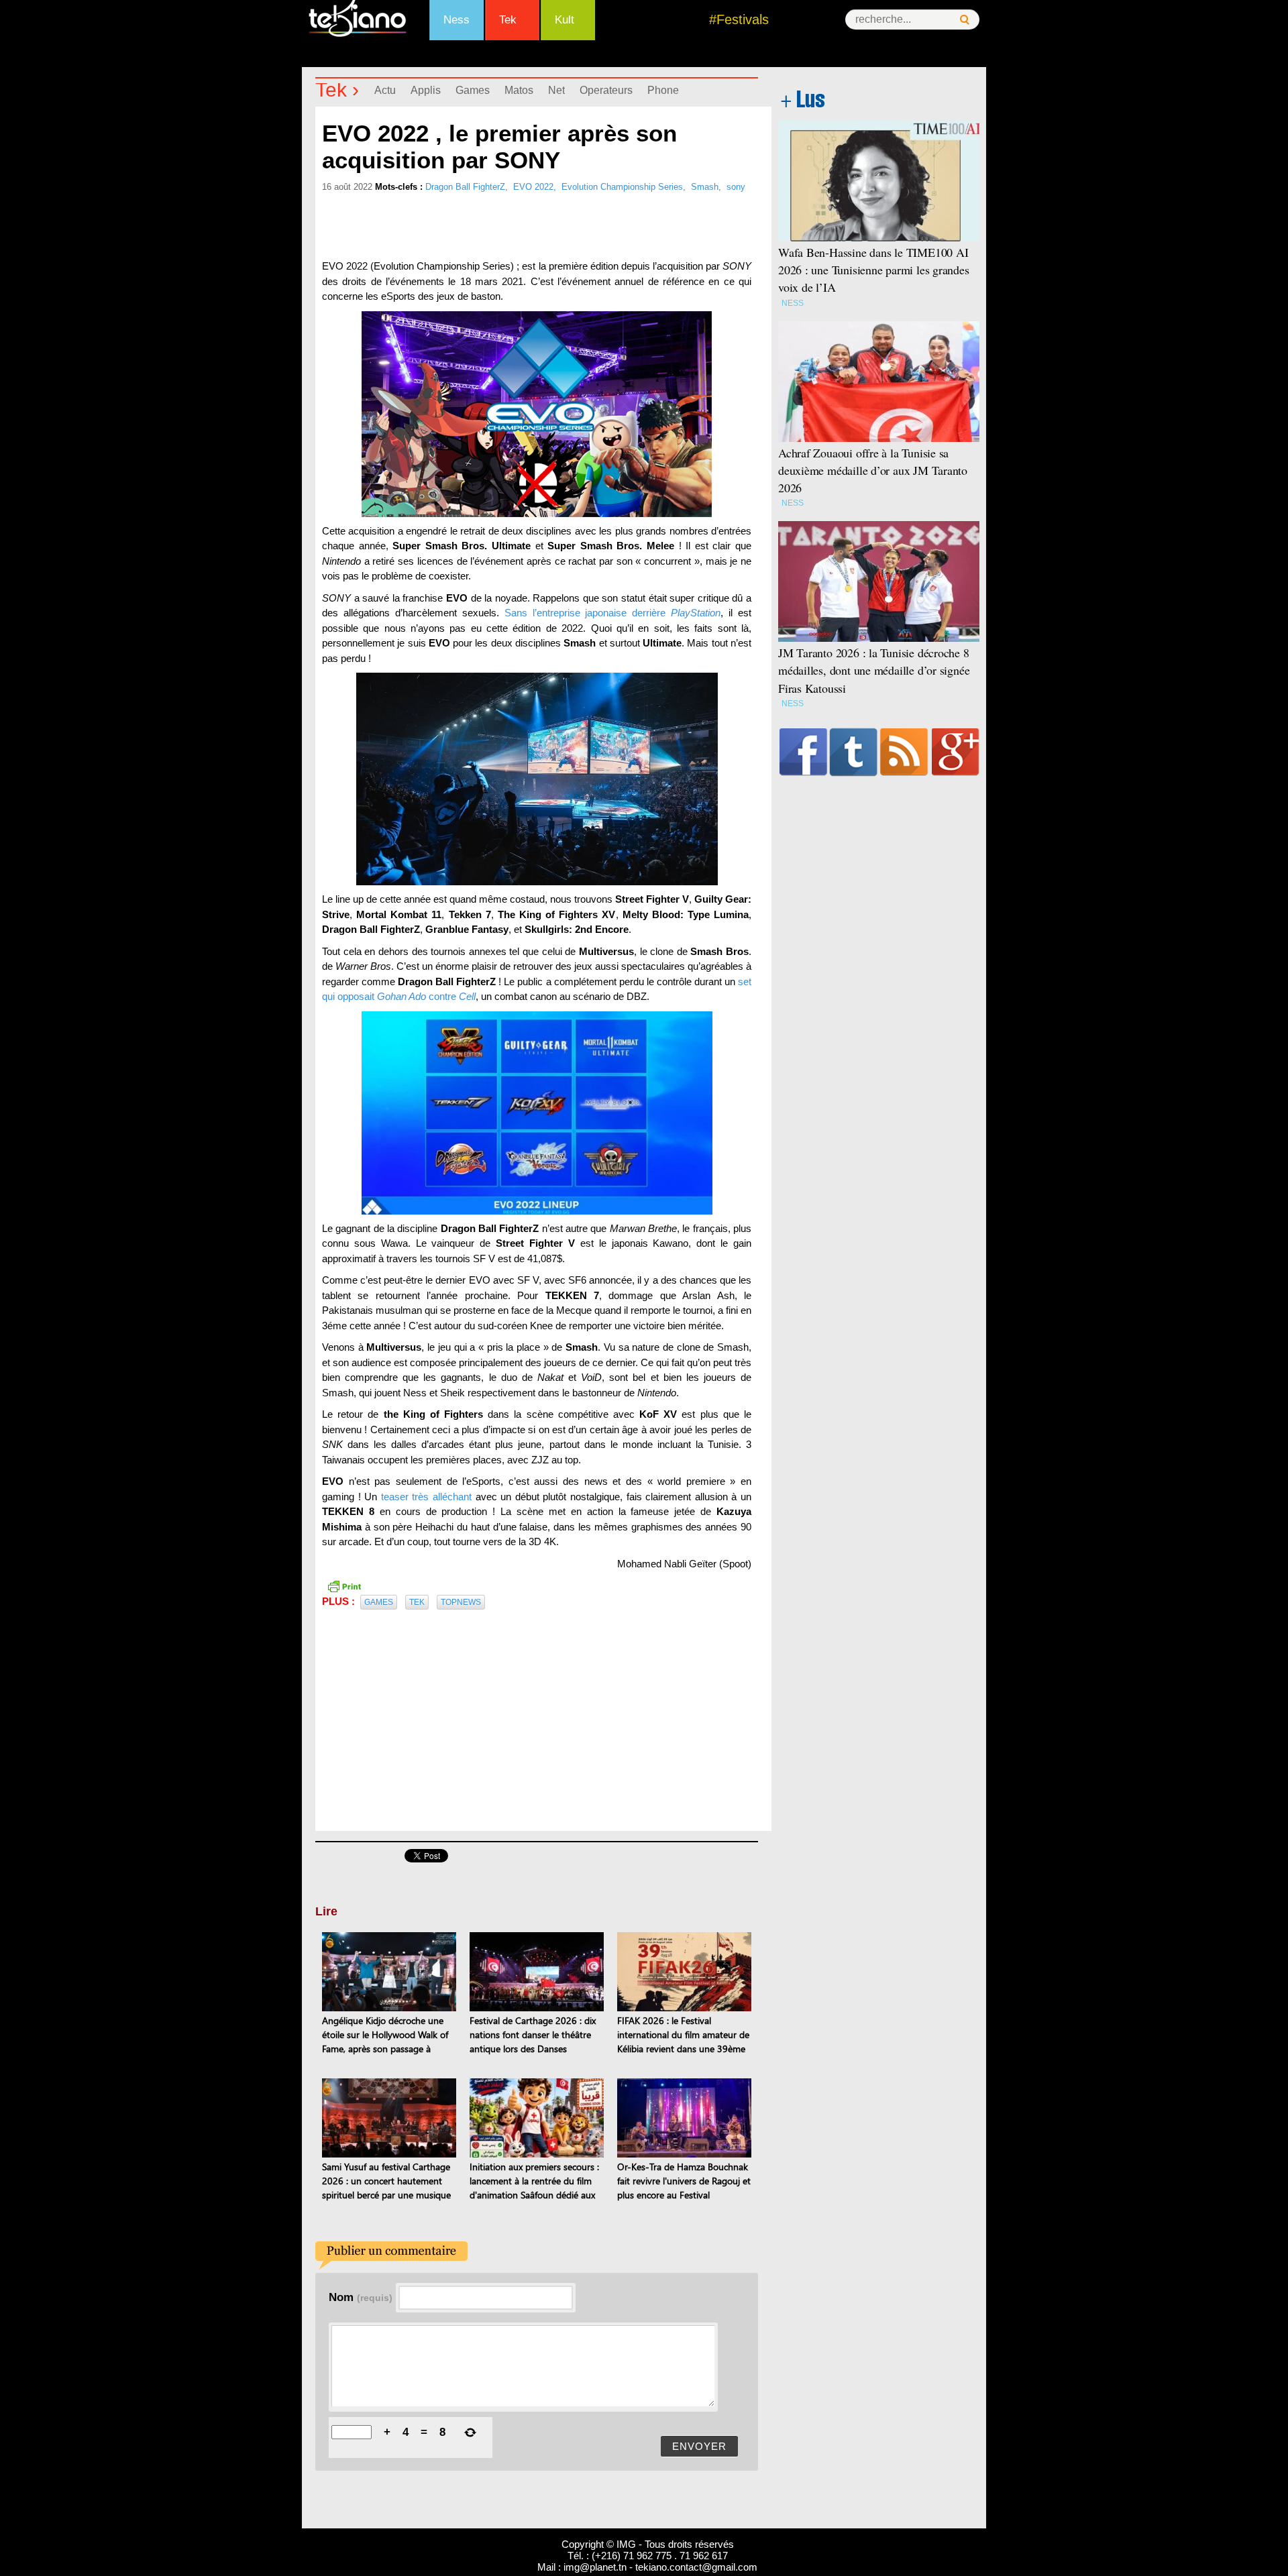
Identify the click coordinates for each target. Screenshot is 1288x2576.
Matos (519, 90)
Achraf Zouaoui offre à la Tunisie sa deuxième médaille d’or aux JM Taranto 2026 (873, 470)
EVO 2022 (533, 187)
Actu (385, 90)
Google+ (956, 752)
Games (473, 90)
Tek (508, 20)
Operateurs (606, 90)
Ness (457, 20)
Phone (663, 90)
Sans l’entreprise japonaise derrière (613, 613)
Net (556, 90)
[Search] (965, 20)
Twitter (854, 752)
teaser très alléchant (426, 1497)
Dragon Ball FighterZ (465, 187)
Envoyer (699, 2446)
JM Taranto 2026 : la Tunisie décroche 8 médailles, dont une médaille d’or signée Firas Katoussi (874, 670)
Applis (426, 90)
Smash (705, 187)
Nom (361, 2297)
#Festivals (739, 19)
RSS (904, 752)
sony (736, 187)
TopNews (461, 1602)
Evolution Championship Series (622, 187)
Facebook (803, 752)
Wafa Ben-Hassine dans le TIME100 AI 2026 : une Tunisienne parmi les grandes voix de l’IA (874, 270)
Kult (565, 20)
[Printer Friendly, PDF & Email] (344, 1585)
